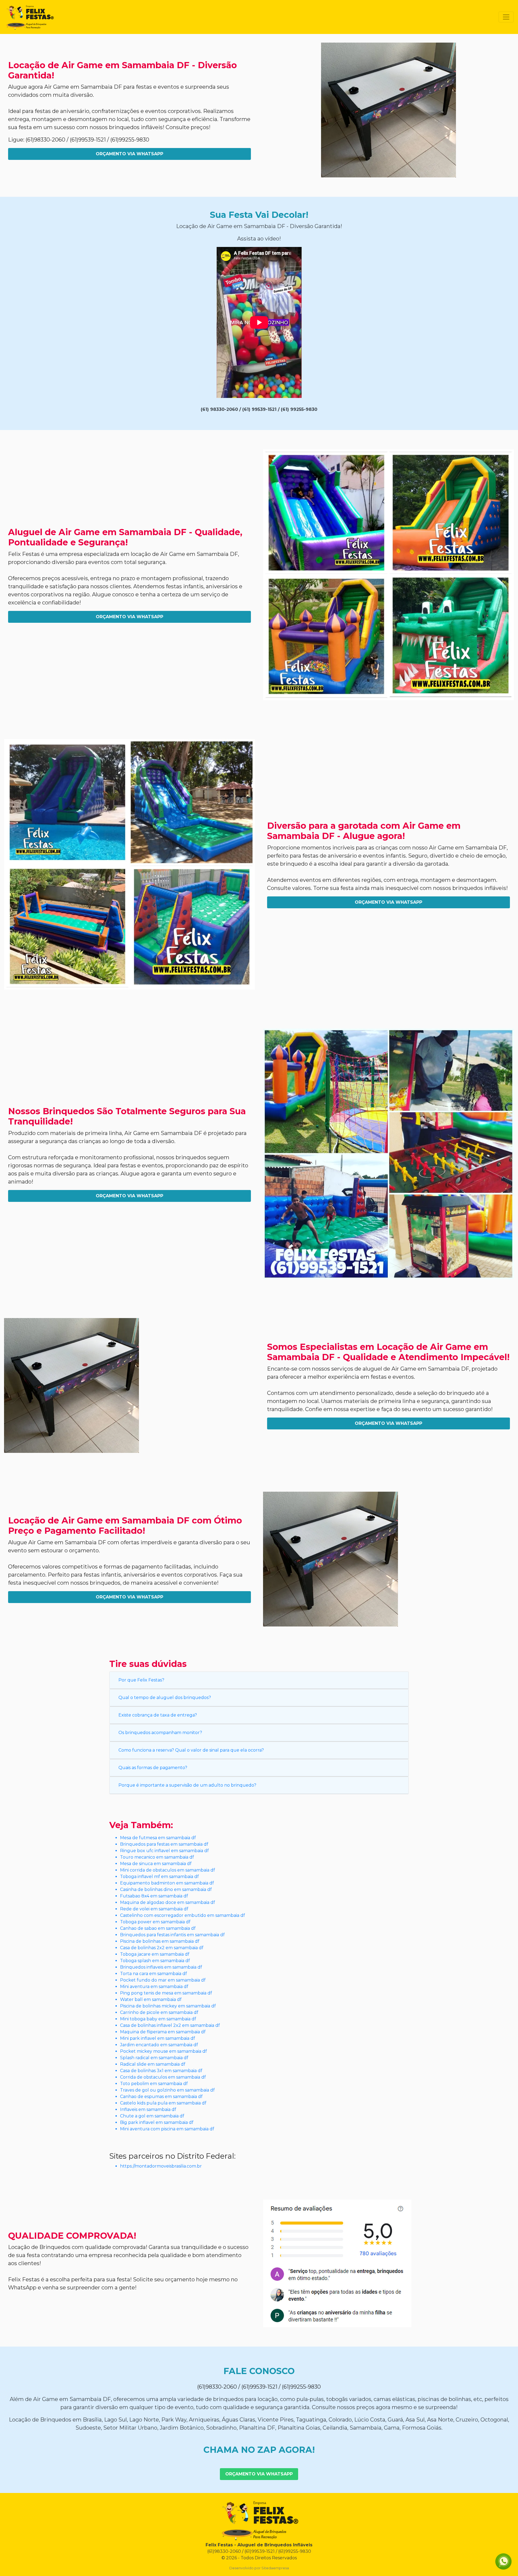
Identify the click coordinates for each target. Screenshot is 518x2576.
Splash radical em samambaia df (154, 2058)
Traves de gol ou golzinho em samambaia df (167, 2090)
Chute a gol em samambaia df (152, 2116)
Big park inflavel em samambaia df (157, 2122)
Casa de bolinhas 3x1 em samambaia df (161, 2071)
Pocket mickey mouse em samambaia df (163, 2051)
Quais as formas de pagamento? (153, 1768)
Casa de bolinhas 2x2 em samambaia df (162, 1948)
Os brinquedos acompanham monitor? (160, 1733)
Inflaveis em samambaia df (148, 2109)
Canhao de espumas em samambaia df (161, 2097)
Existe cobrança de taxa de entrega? (158, 1715)
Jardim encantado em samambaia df (159, 2045)
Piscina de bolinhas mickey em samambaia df (168, 2006)
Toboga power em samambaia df (155, 1922)
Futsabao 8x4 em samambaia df (154, 1896)
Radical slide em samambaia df (153, 2064)
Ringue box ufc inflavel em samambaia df (164, 1851)
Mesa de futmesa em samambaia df (158, 1838)
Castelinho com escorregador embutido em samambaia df (183, 1915)
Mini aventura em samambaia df (154, 1987)
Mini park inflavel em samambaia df (158, 2038)
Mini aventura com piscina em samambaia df (167, 2129)
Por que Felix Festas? (141, 1680)
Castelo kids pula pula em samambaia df (163, 2103)
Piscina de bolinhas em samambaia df (160, 1941)
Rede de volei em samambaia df (154, 1909)
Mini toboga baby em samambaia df (158, 2019)
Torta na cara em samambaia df (154, 1974)
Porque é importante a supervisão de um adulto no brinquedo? (187, 1785)
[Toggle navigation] (506, 17)
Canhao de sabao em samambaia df (158, 1928)
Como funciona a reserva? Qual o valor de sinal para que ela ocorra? (191, 1750)
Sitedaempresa (275, 2568)
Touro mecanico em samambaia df (157, 1857)
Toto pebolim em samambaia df (154, 2084)
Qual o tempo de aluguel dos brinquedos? (165, 1698)
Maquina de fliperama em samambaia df (163, 2032)
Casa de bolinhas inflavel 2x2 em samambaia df (170, 2025)
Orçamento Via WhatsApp (129, 154)
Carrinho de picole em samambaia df (159, 2012)
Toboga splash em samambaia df (155, 1961)
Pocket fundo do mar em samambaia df (163, 1980)
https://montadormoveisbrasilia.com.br (161, 2166)
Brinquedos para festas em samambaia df (164, 1844)
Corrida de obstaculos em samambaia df (163, 2077)
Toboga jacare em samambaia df (155, 1954)
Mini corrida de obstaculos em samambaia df (168, 1870)
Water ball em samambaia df (151, 1999)
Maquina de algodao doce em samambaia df (168, 1902)
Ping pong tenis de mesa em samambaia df (166, 1993)
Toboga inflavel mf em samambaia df (159, 1877)
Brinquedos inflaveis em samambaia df (161, 1967)
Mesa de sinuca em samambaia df (156, 1864)
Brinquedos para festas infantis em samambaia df (172, 1935)
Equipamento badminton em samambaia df (167, 1883)
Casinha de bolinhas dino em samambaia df (166, 1889)
